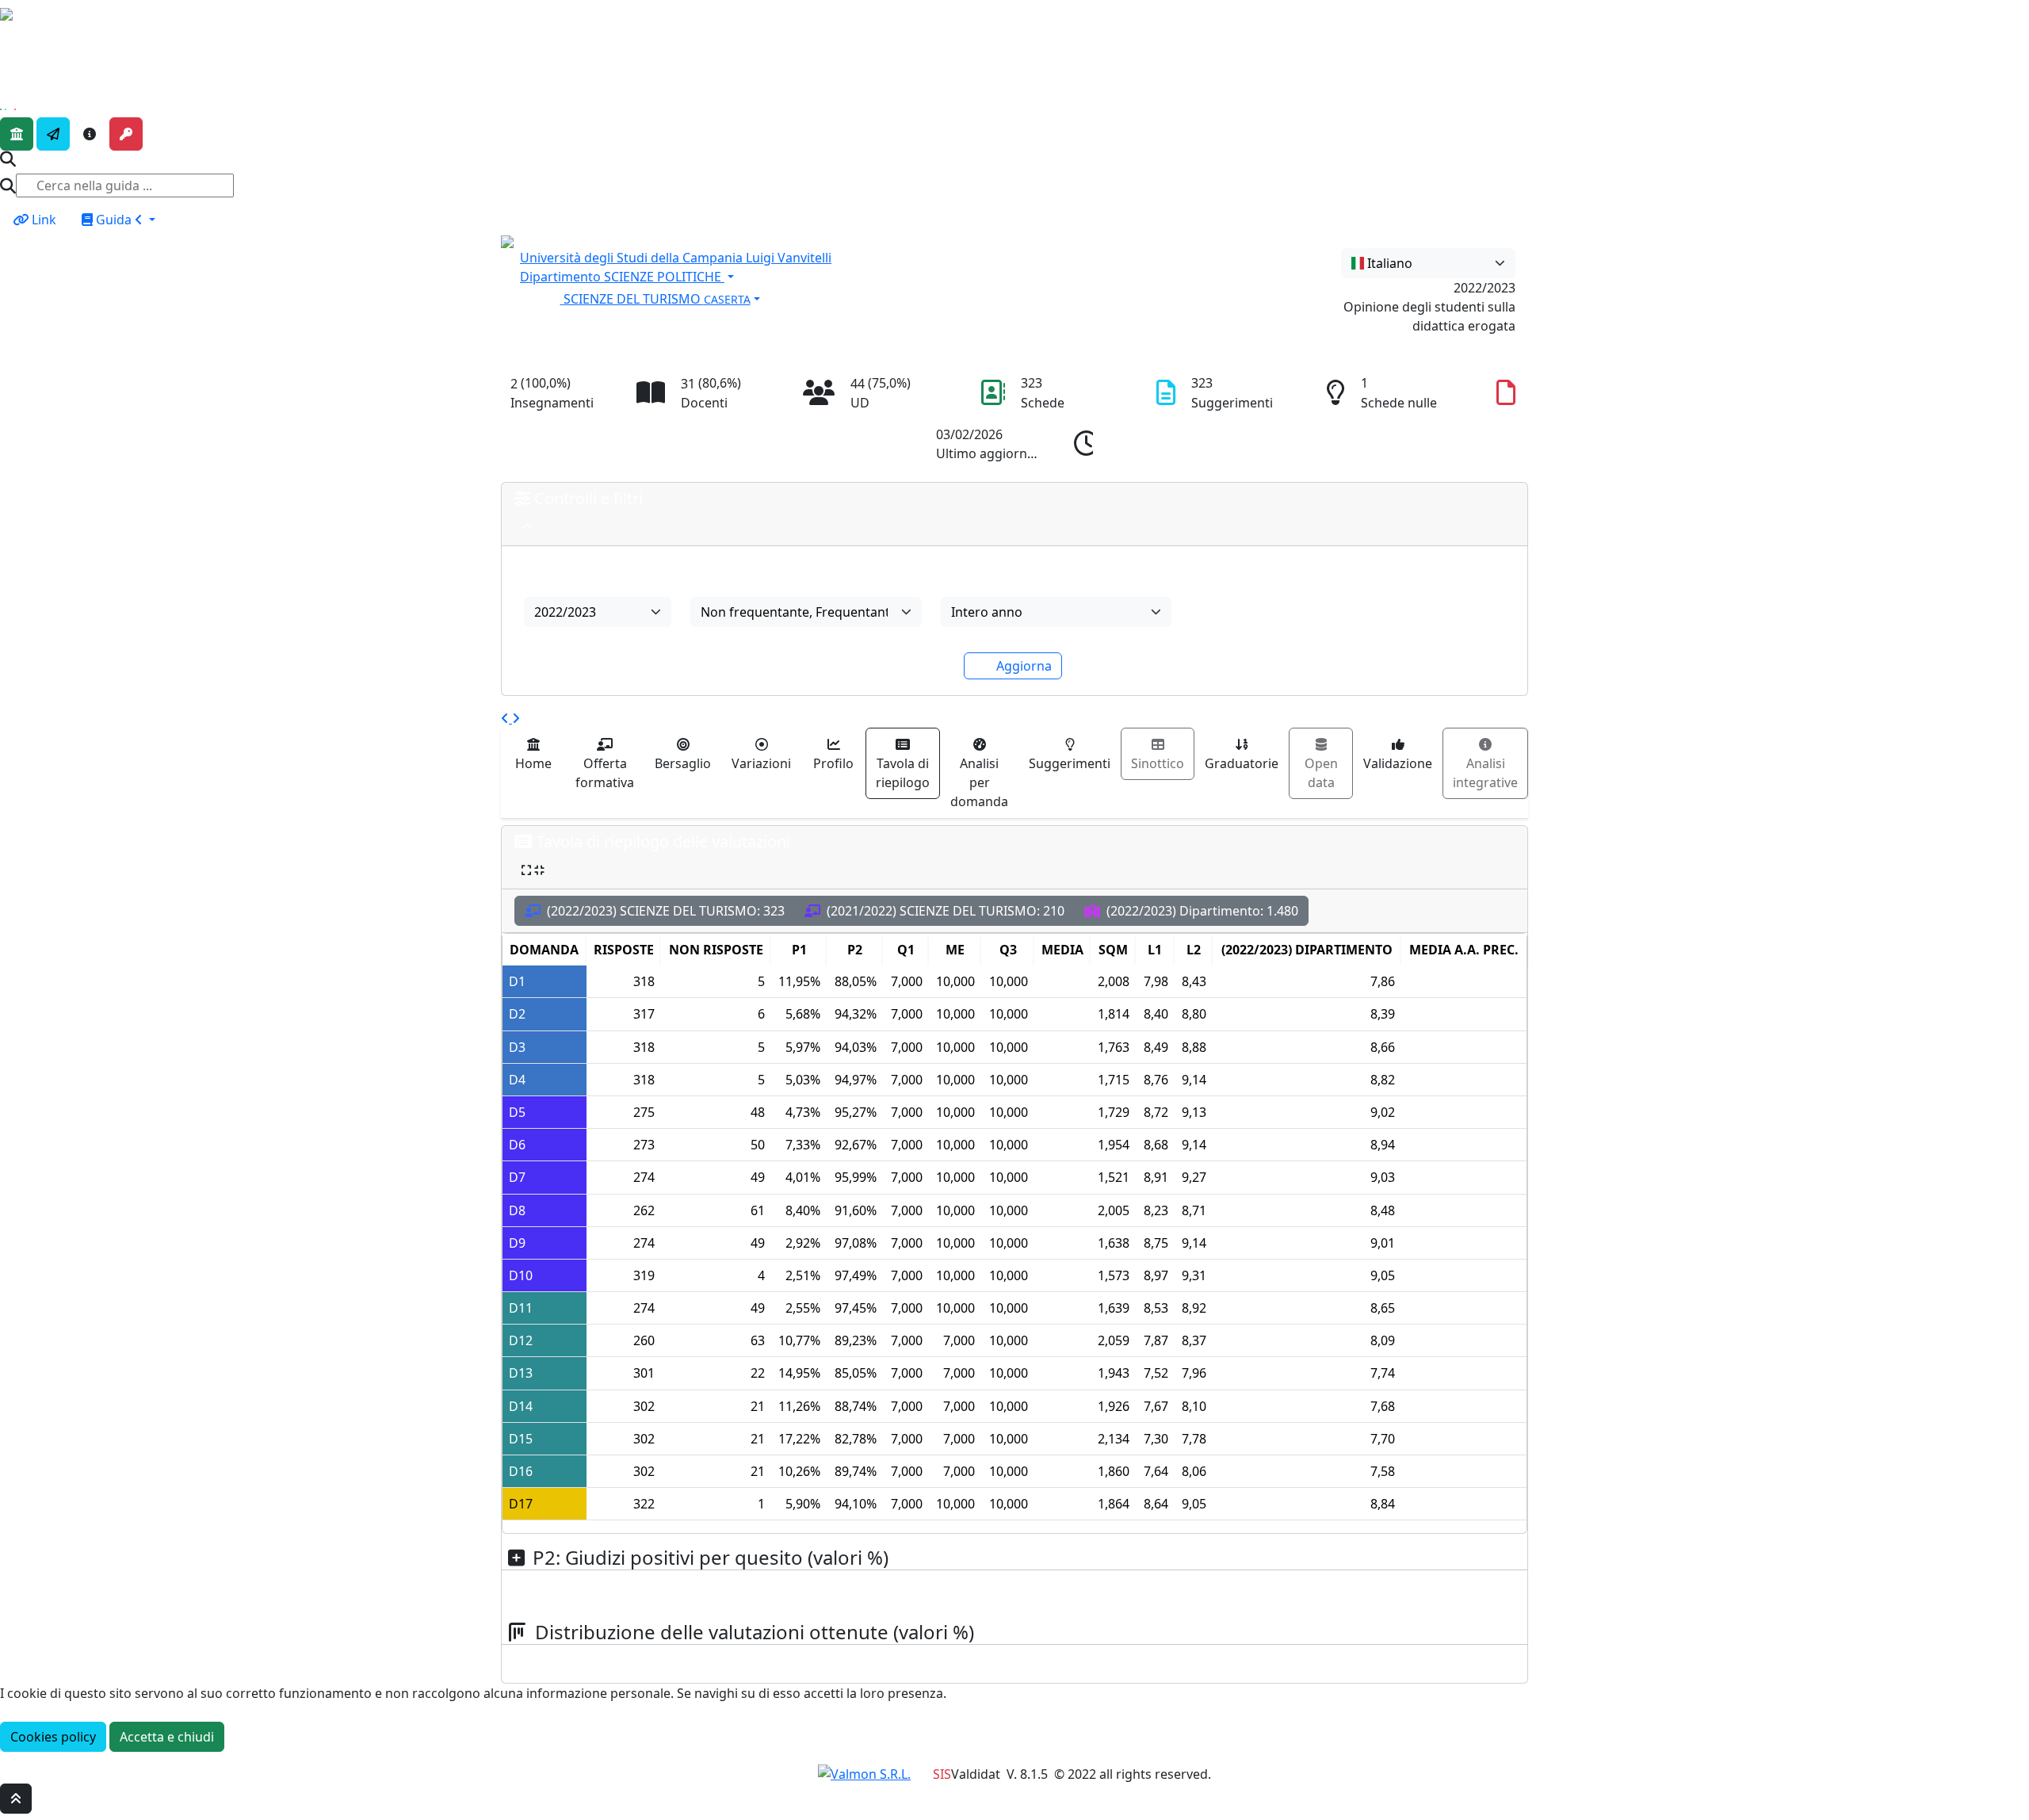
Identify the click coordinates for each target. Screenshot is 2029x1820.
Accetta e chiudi (167, 1737)
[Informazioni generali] (90, 134)
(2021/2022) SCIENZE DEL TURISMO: (944, 911)
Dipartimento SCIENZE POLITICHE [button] (622, 277)
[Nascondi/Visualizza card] (527, 527)
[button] (884, 297)
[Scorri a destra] (516, 718)
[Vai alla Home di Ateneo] (17, 134)
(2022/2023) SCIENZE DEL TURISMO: (664, 911)
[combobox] (1428, 263)
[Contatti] (53, 134)
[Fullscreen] (533, 870)
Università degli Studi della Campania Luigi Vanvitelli (676, 258)
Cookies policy (53, 1737)
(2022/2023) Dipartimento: (1201, 911)
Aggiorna (1024, 666)
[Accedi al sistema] (126, 134)
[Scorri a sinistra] (506, 718)
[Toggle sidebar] (10, 37)
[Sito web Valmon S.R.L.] (864, 1774)
